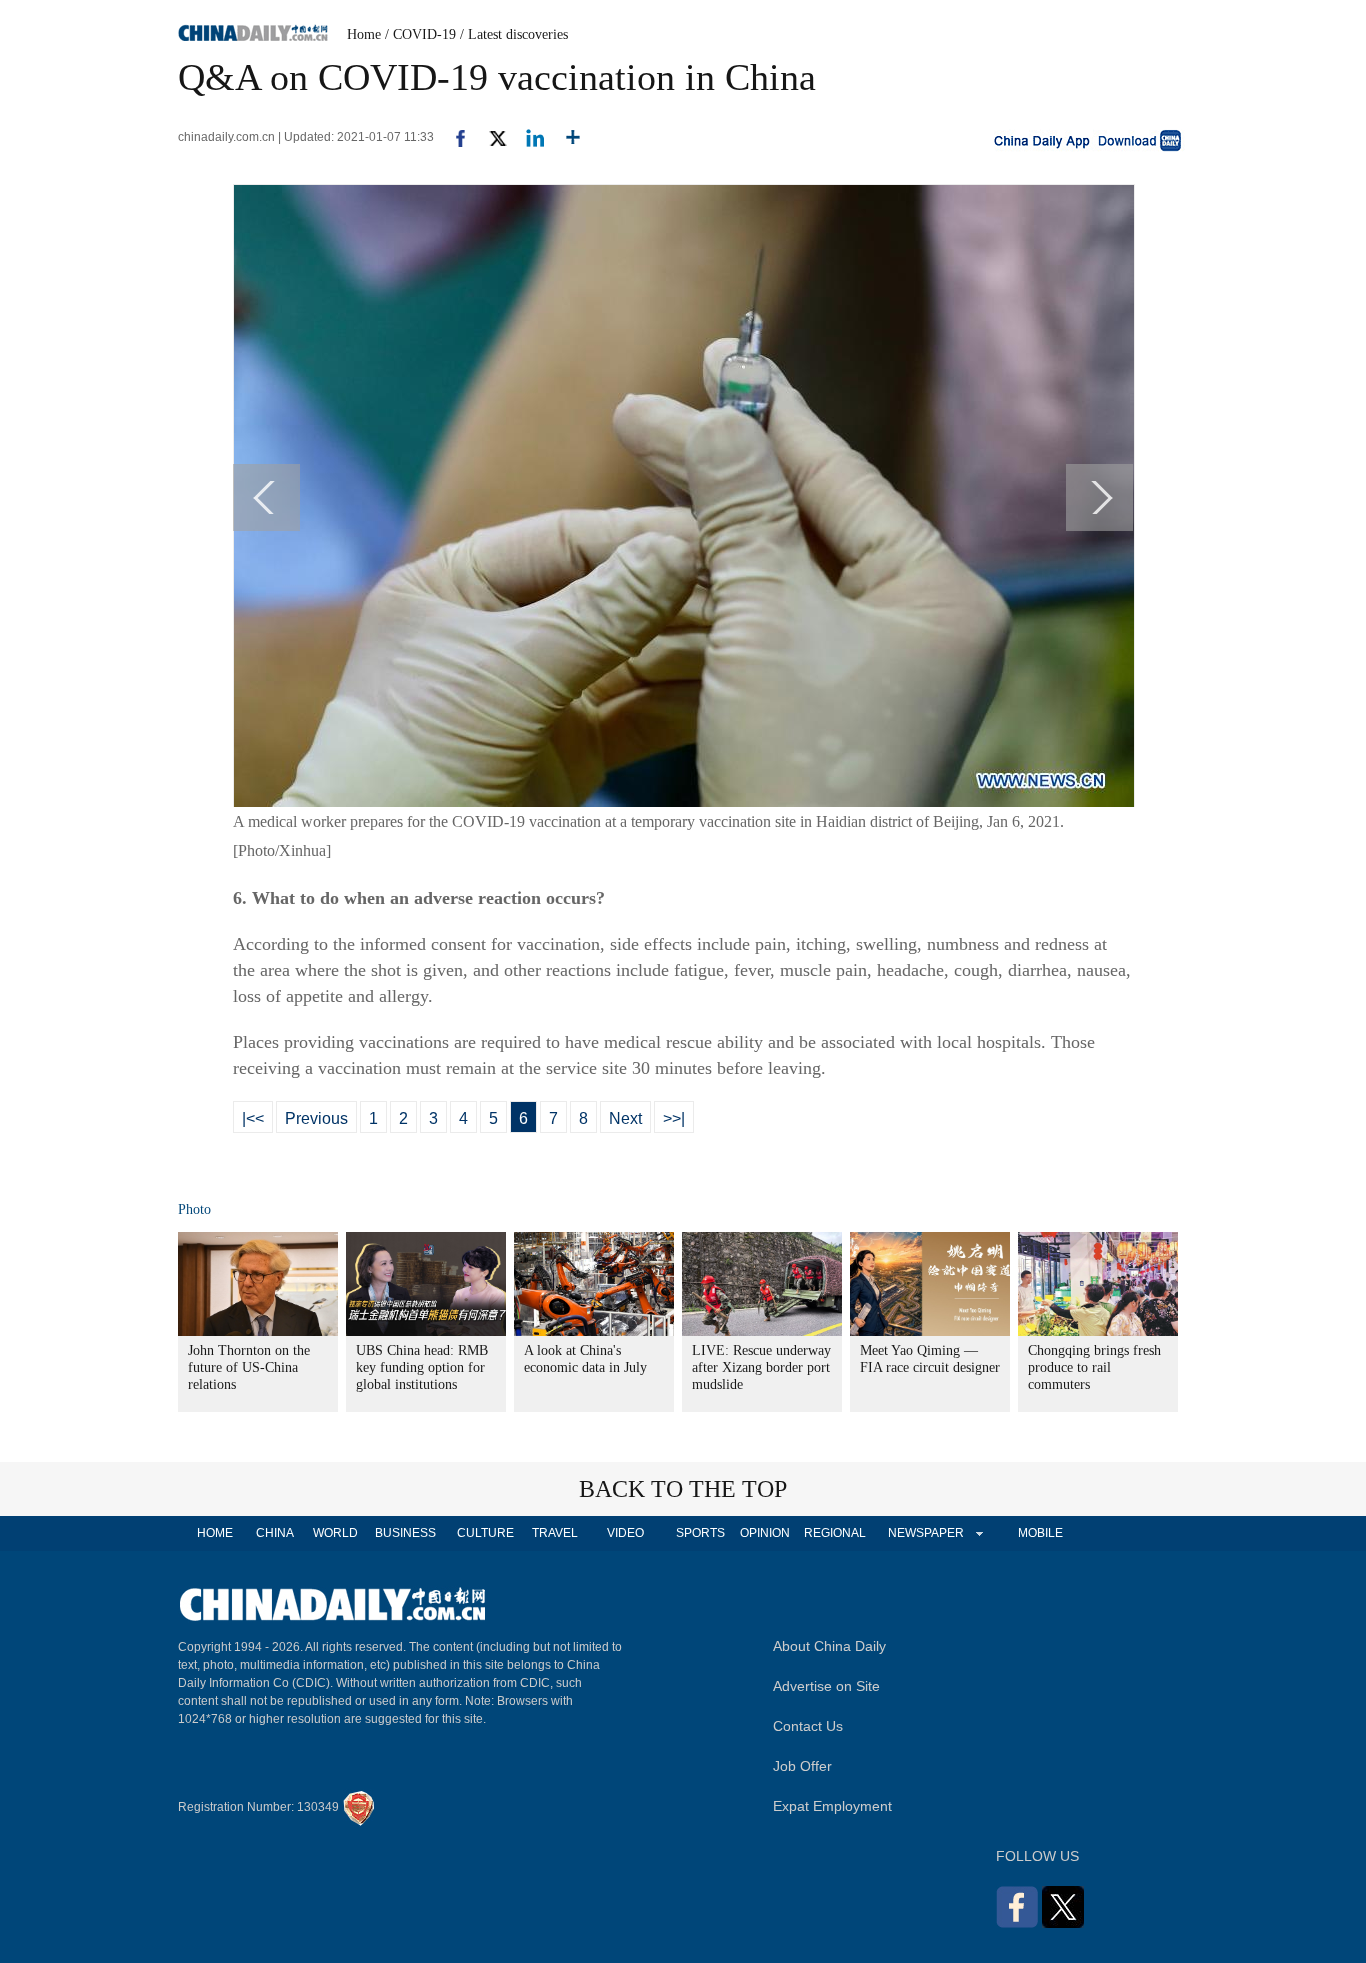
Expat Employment (832, 1806)
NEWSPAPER (925, 1533)
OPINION (765, 1533)
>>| (674, 1118)
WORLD (335, 1533)
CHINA (275, 1533)
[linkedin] (527, 137)
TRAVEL (555, 1533)
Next (625, 1118)
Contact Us (808, 1726)
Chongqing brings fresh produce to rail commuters (1094, 1367)
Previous (316, 1118)
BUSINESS (405, 1533)
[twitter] (489, 137)
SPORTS (700, 1533)
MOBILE (1040, 1533)
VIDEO (625, 1533)
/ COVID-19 (420, 34)
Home (364, 34)
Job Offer (802, 1766)
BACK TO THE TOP (683, 1489)
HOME (215, 1533)
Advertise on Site (826, 1686)
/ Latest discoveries (514, 34)
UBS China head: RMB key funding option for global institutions (422, 1367)
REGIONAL (835, 1533)
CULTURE (485, 1533)
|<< (253, 1118)
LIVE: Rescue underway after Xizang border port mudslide (761, 1367)
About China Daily (829, 1646)
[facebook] (453, 137)
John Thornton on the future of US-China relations (249, 1367)
